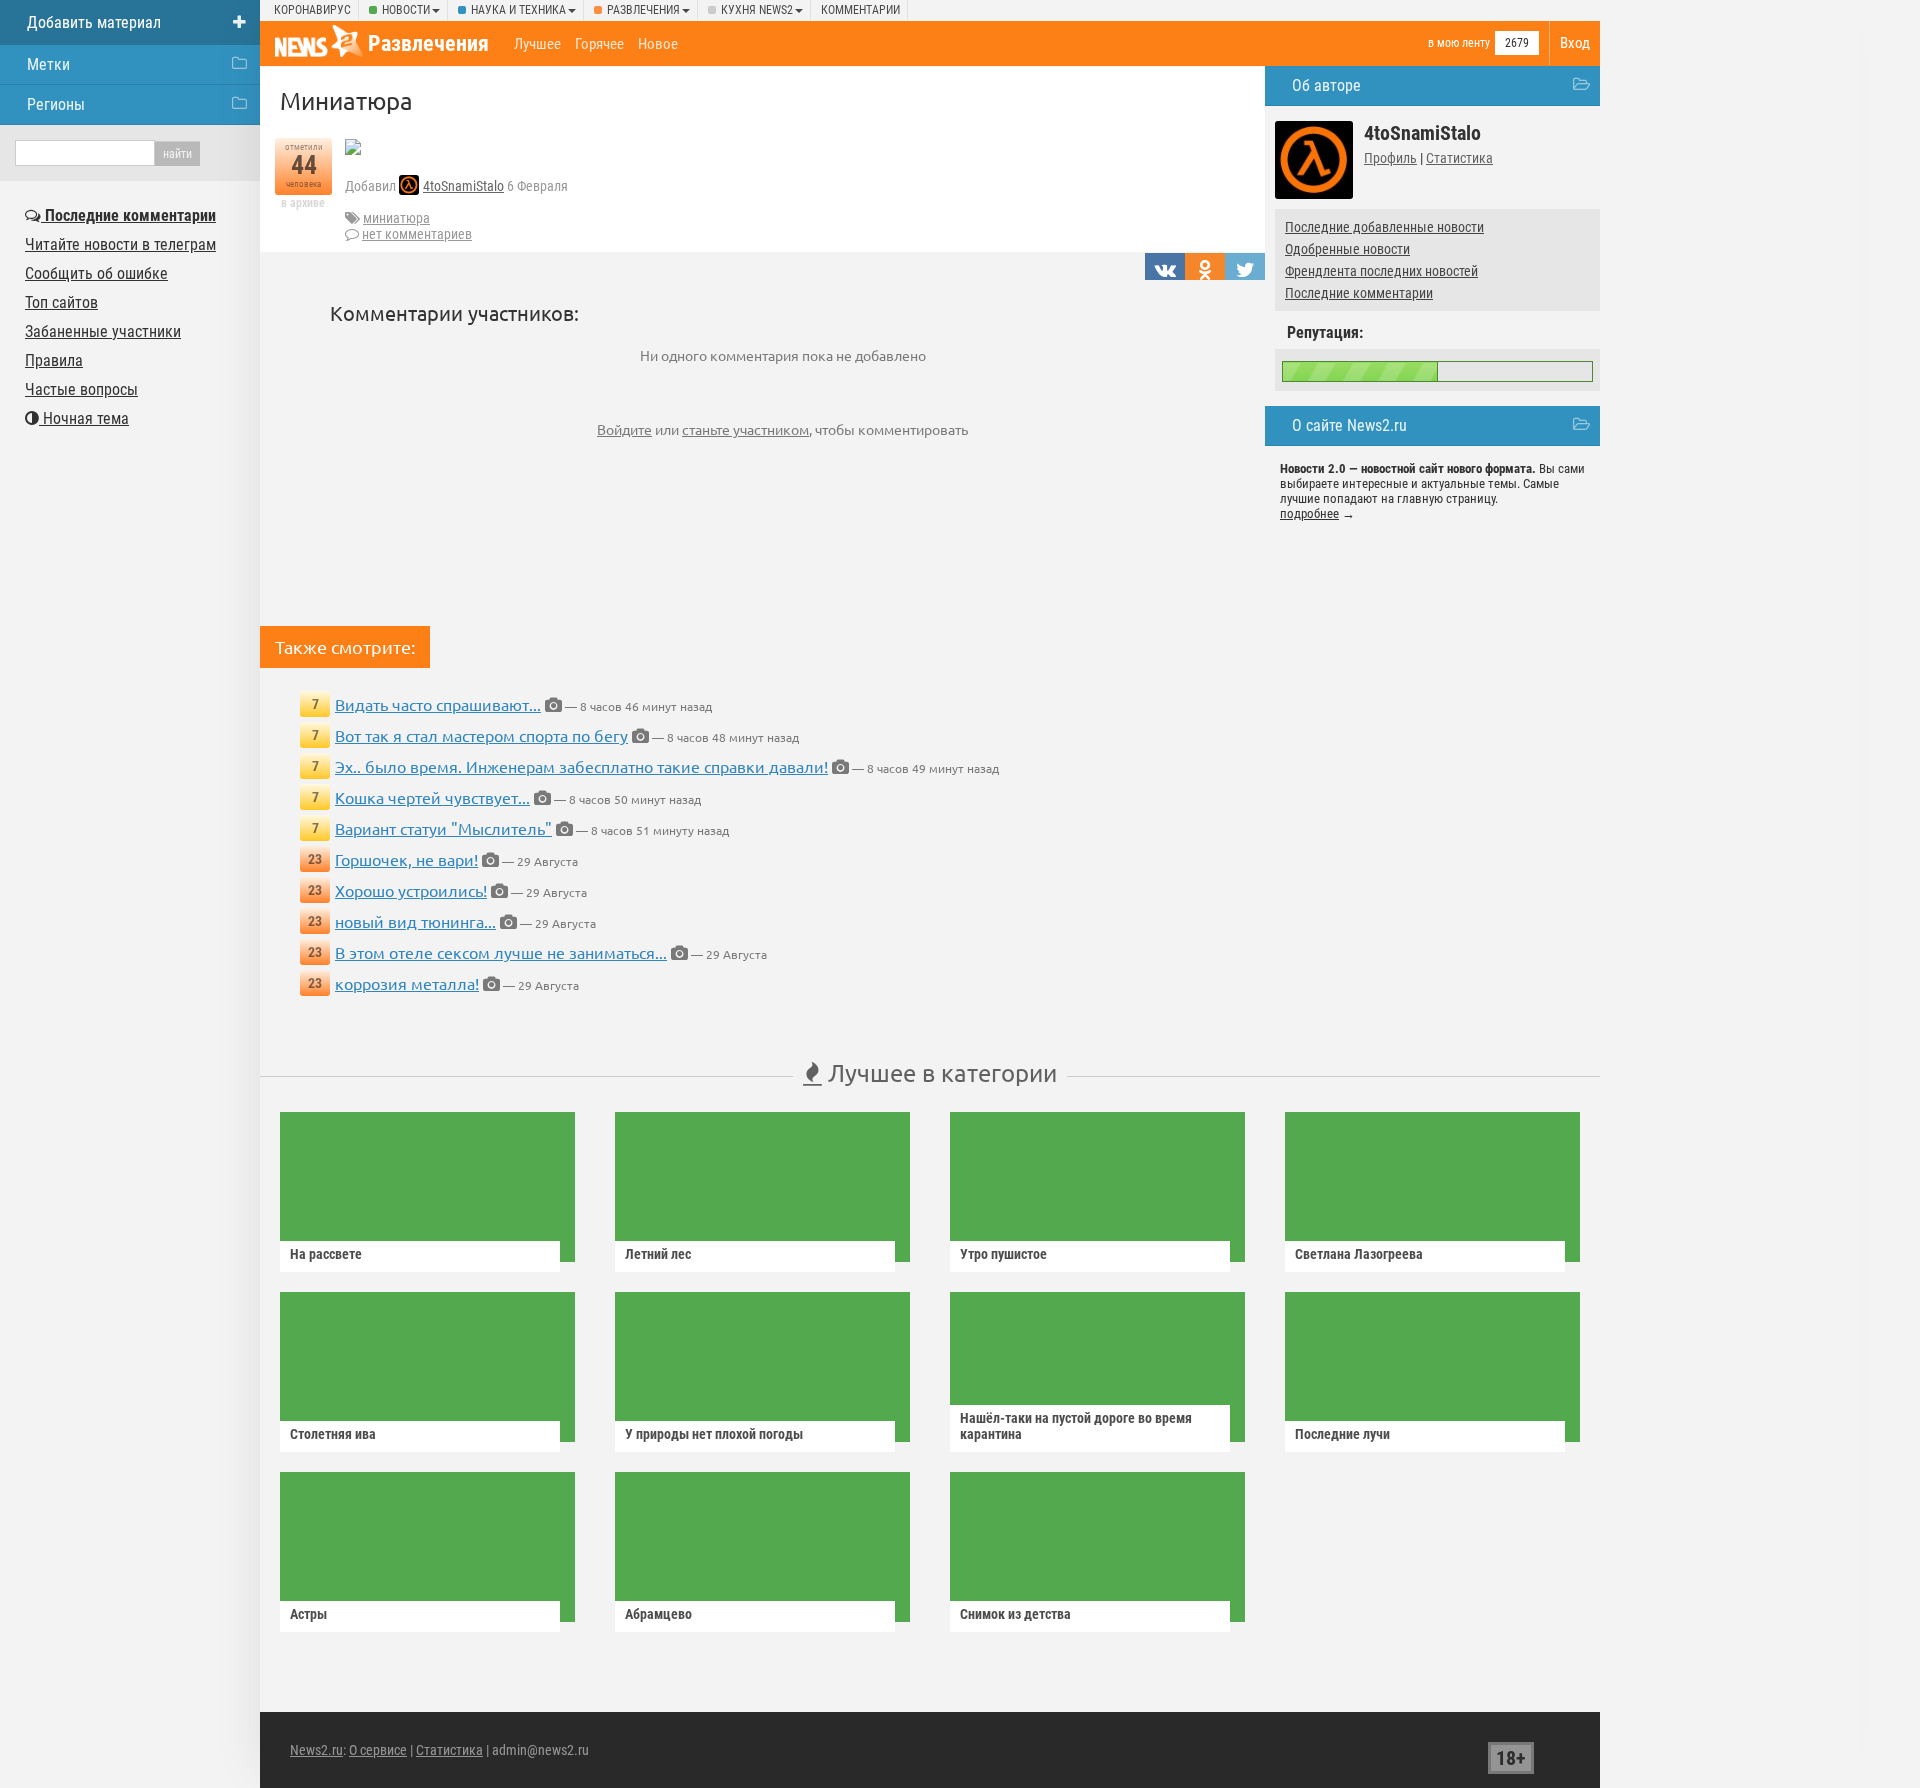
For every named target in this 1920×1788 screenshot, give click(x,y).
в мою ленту (1459, 43)
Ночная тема (84, 418)
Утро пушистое (1003, 1254)
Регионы (56, 104)
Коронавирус (312, 10)
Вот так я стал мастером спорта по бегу (481, 735)
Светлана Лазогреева (1359, 1254)
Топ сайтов (61, 302)
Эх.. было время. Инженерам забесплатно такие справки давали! (581, 766)
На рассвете (326, 1254)
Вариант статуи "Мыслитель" (443, 828)
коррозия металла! (407, 983)
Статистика (1459, 158)
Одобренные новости (1347, 249)
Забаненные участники (103, 331)
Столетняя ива (333, 1434)
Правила (54, 360)
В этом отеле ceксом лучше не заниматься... (501, 952)
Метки (48, 64)
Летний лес (658, 1254)
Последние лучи (1342, 1434)
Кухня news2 (757, 10)
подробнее (1309, 513)
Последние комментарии (1359, 293)
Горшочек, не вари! (406, 859)
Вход (1575, 43)
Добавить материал (94, 22)
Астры (308, 1614)
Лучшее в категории (939, 1072)
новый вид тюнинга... (415, 921)
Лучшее (537, 44)
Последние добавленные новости (1384, 227)
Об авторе (1326, 85)
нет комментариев (417, 234)
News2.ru (316, 1750)
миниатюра (396, 218)
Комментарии (860, 10)
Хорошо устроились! (411, 890)
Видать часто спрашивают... (438, 704)
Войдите (624, 429)
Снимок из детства (1015, 1614)
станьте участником (745, 429)
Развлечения (643, 10)
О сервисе (378, 1750)
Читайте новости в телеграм (120, 244)
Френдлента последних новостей (1381, 271)
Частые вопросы (81, 389)
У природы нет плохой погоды (714, 1434)
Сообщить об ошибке (96, 273)
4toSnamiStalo (463, 186)
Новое (658, 44)
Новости (406, 10)
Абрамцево (658, 1614)
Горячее (599, 44)
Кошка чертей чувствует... (432, 797)
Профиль (1390, 158)
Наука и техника (518, 10)
